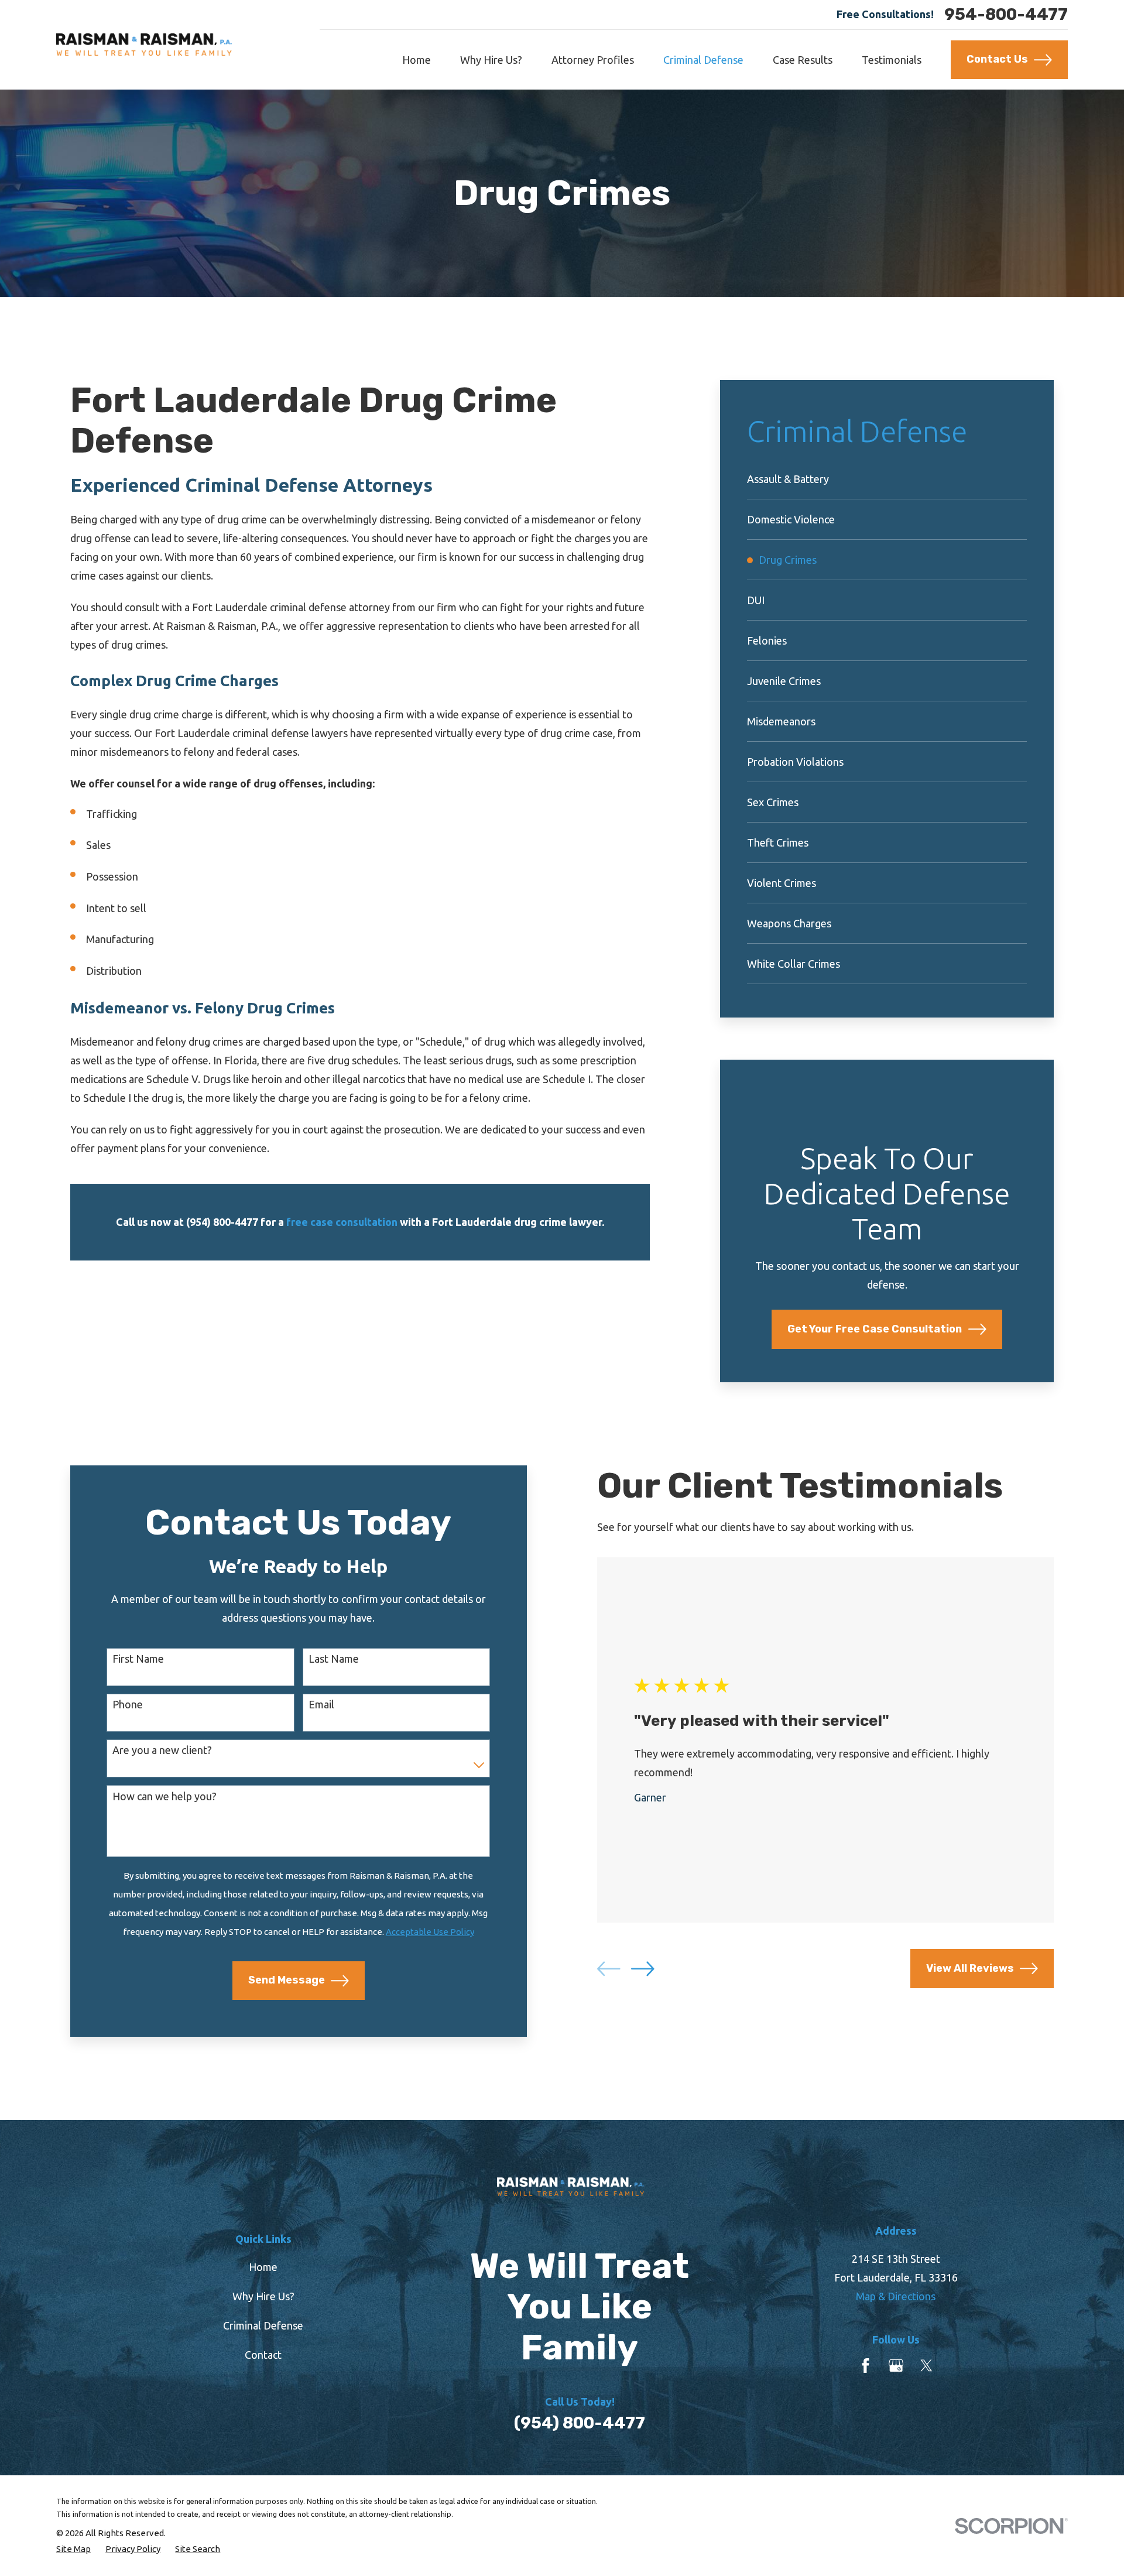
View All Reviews (970, 1968)
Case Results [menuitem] (803, 60)
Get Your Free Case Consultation (875, 1329)
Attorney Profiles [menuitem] (593, 60)
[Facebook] (866, 2366)
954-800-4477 (1006, 15)
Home (263, 2267)
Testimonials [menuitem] (892, 60)
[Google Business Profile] (896, 2366)
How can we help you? (165, 1796)
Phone (128, 1704)
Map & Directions (896, 2296)
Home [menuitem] (417, 60)
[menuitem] (887, 479)
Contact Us (997, 59)
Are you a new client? (162, 1750)
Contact (263, 2355)
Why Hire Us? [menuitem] (491, 60)
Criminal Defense (263, 2325)
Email (321, 1704)
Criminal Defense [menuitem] (703, 60)
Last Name (334, 1659)
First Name (138, 1659)
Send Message (287, 1980)
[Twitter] (926, 2366)
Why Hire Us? (263, 2296)
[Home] (144, 44)
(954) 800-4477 (580, 2423)
